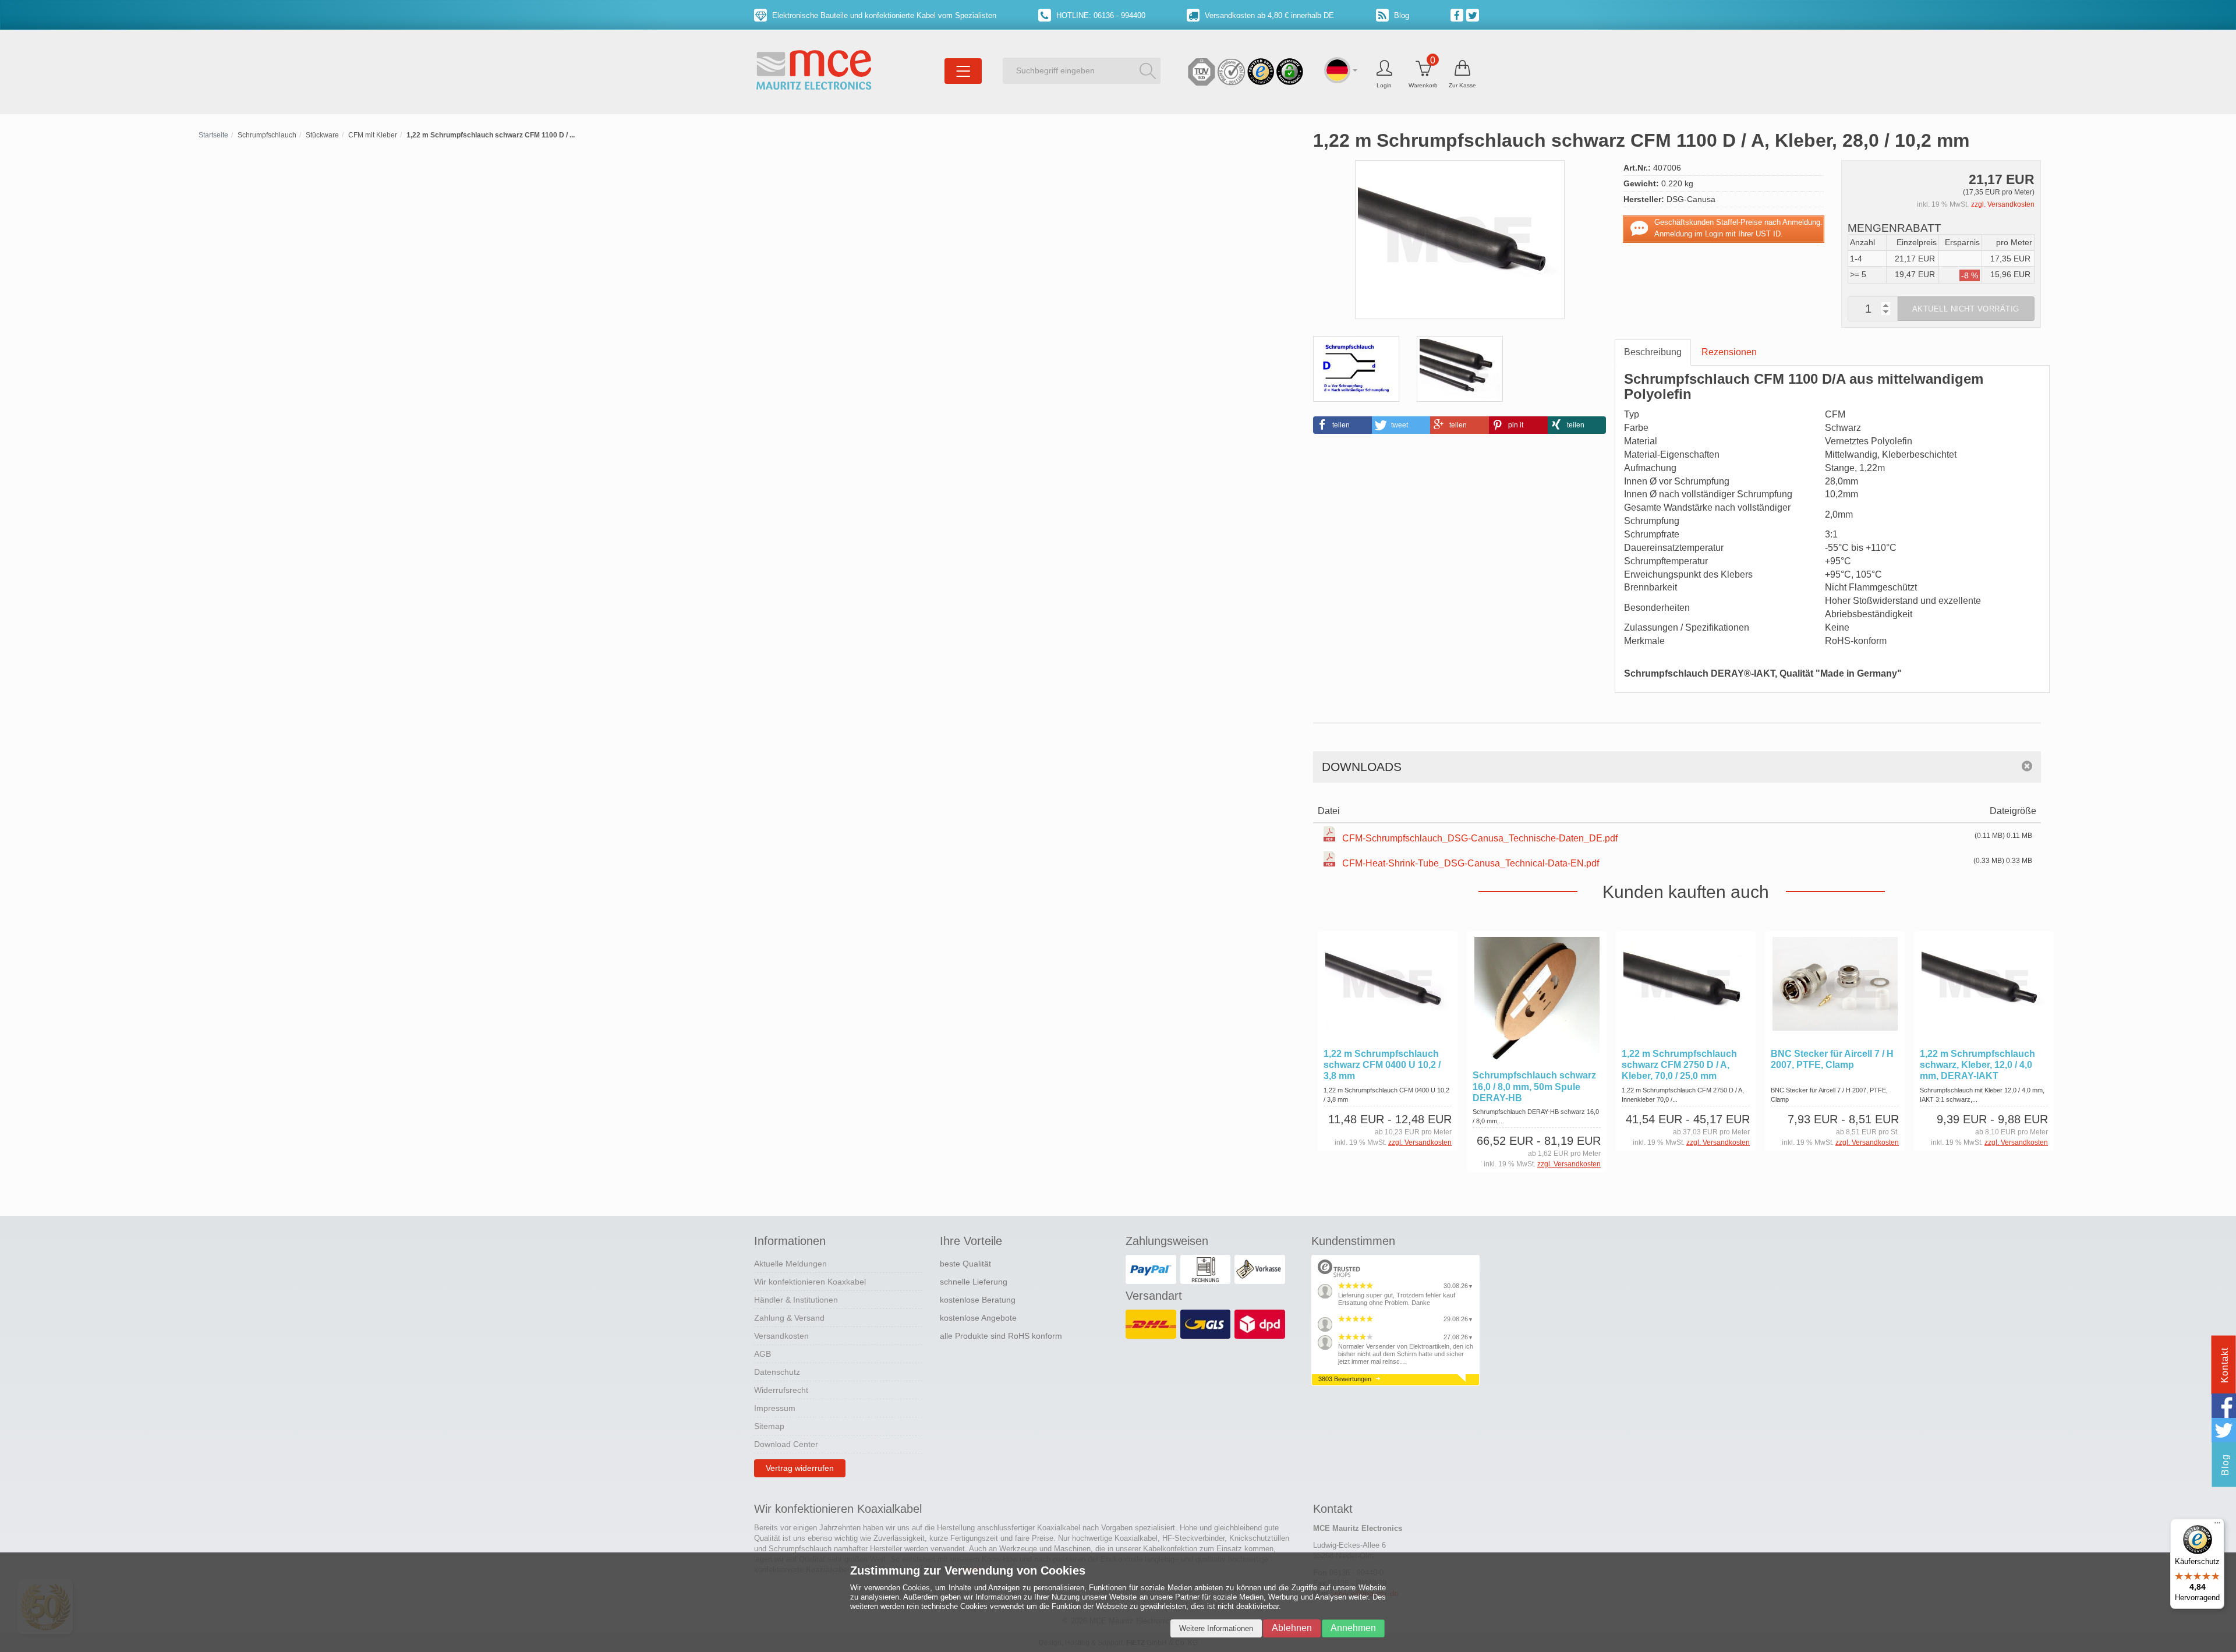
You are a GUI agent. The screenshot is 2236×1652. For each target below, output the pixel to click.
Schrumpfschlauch (267, 135)
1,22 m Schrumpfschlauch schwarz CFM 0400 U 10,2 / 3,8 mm (1382, 1065)
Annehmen (1353, 1628)
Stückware (322, 135)
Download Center (786, 1444)
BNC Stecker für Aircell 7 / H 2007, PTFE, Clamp (1832, 1059)
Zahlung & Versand (789, 1318)
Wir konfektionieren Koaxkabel (810, 1282)
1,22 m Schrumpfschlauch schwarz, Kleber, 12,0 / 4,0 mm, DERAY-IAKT (1977, 1065)
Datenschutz (777, 1372)
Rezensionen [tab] (1729, 352)
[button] (1342, 425)
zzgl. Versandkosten (2003, 204)
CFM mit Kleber (373, 135)
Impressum (775, 1408)
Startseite (213, 135)
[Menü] (2217, 1526)
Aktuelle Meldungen (790, 1264)
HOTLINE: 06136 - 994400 (1100, 15)
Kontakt (2225, 1365)
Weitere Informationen (1216, 1628)
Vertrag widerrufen (800, 1468)
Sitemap (769, 1426)
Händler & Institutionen (796, 1300)
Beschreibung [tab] (1653, 352)
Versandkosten (781, 1336)
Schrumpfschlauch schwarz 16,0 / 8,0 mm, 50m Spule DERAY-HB (1534, 1086)
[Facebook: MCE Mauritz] (1458, 15)
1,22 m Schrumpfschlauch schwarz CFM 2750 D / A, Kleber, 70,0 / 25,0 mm (1679, 1065)
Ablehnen (1292, 1628)
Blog (1400, 15)
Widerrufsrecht (781, 1390)
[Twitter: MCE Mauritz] (1474, 15)
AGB (763, 1354)
